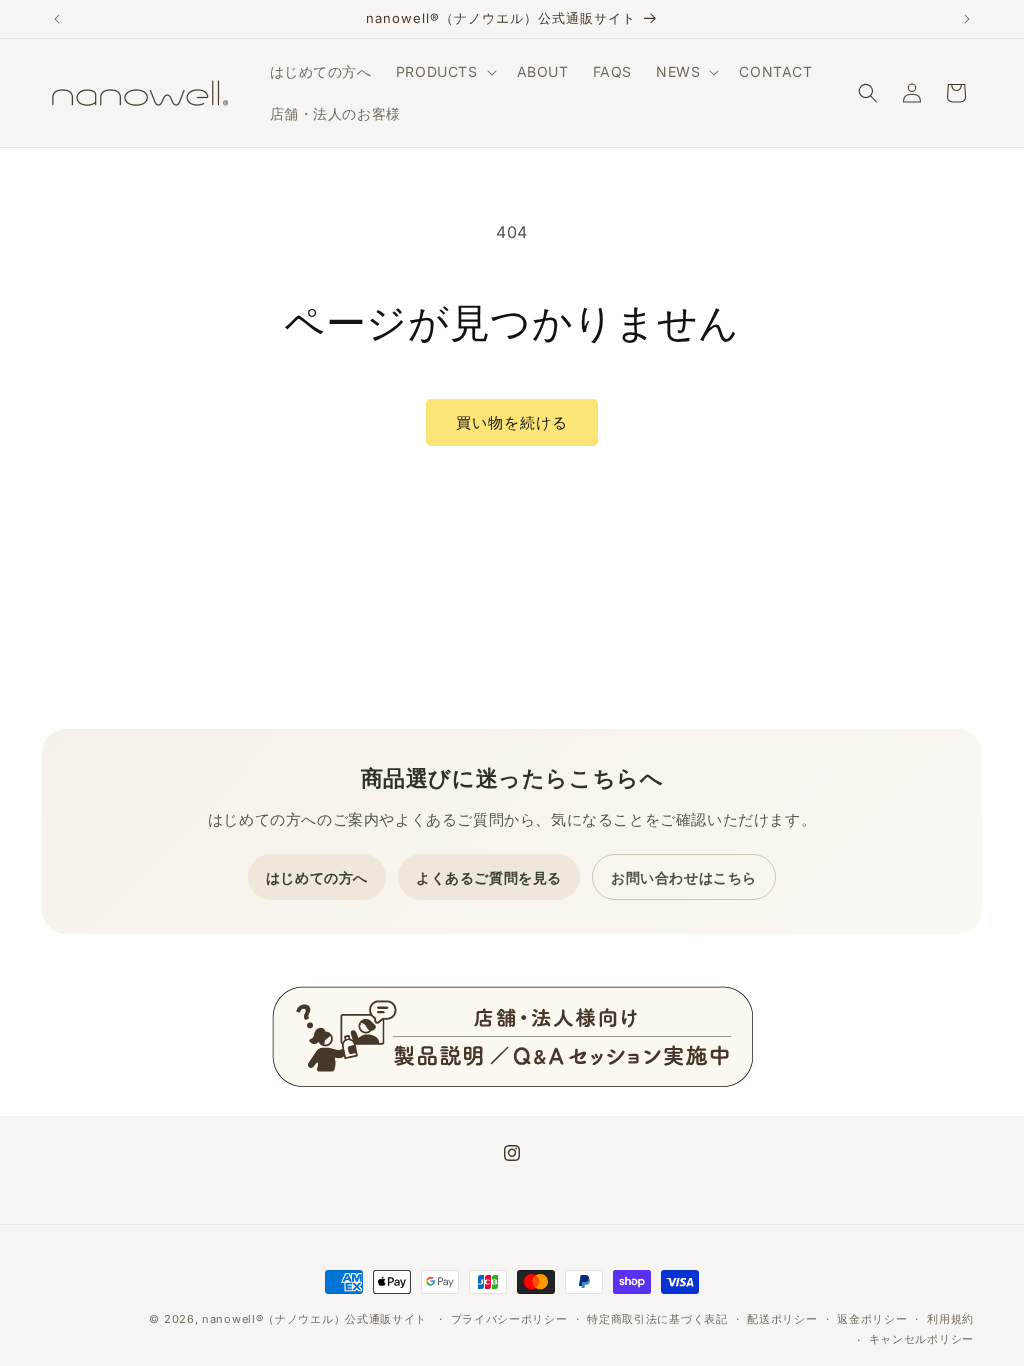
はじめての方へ (317, 877)
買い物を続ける (512, 422)
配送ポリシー (782, 1319)
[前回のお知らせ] (57, 19)
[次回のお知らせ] (967, 19)
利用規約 (950, 1319)
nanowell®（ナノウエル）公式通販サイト (314, 1319)
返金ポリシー (872, 1319)
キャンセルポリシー (921, 1339)
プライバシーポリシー (509, 1319)
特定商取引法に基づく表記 (657, 1319)
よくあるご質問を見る (489, 877)
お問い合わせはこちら (684, 877)
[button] (444, 72)
